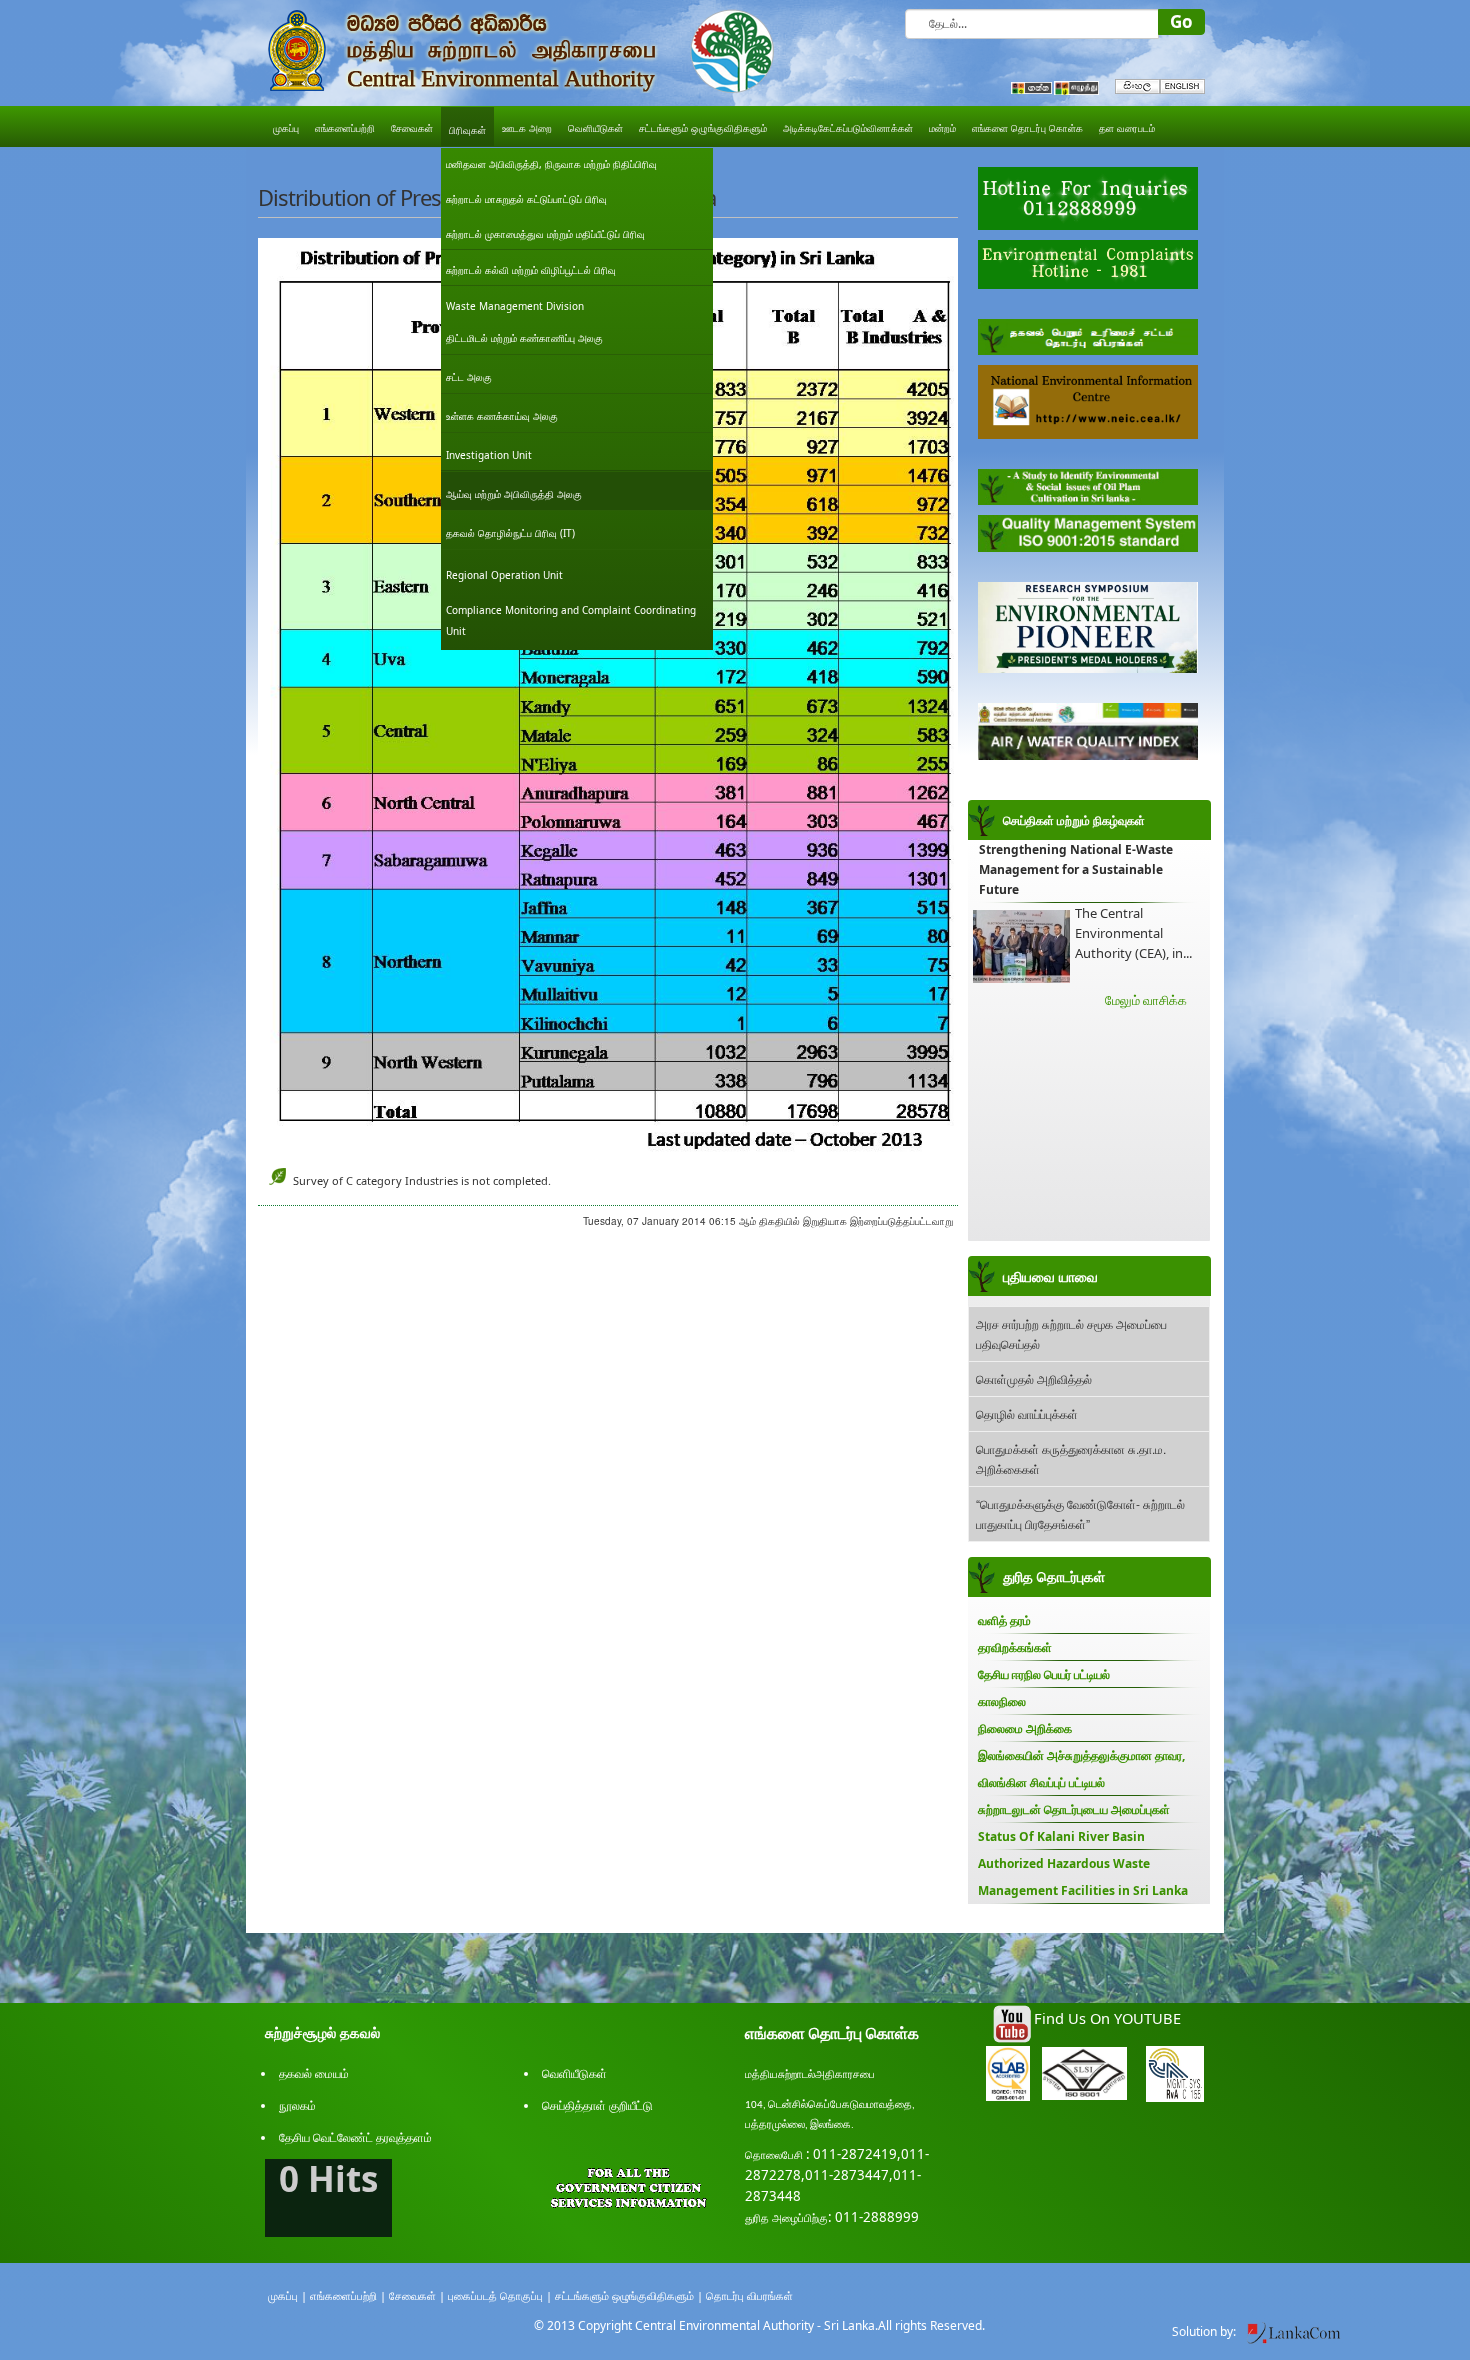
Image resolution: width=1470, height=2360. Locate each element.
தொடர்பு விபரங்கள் (749, 2295)
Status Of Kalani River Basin (1061, 1836)
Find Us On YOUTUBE (1107, 2018)
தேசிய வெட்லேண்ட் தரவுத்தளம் (355, 2137)
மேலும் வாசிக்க (1146, 1000)
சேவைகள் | (417, 2295)
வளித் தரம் (1004, 1620)
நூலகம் (297, 2105)
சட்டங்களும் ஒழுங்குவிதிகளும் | (629, 2295)
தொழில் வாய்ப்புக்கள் (1027, 1413)
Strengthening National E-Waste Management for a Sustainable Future (1076, 869)
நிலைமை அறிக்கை (1025, 1728)
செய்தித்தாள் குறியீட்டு (597, 2105)
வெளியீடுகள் (574, 2073)
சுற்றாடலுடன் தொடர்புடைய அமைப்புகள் (1074, 1809)
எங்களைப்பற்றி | (348, 2295)
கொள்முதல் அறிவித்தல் (1034, 1378)
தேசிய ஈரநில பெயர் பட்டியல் (1044, 1674)
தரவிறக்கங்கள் (1015, 1647)
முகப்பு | (287, 2295)
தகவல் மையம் (314, 2073)
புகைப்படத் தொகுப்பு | (500, 2295)
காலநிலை (1002, 1701)
